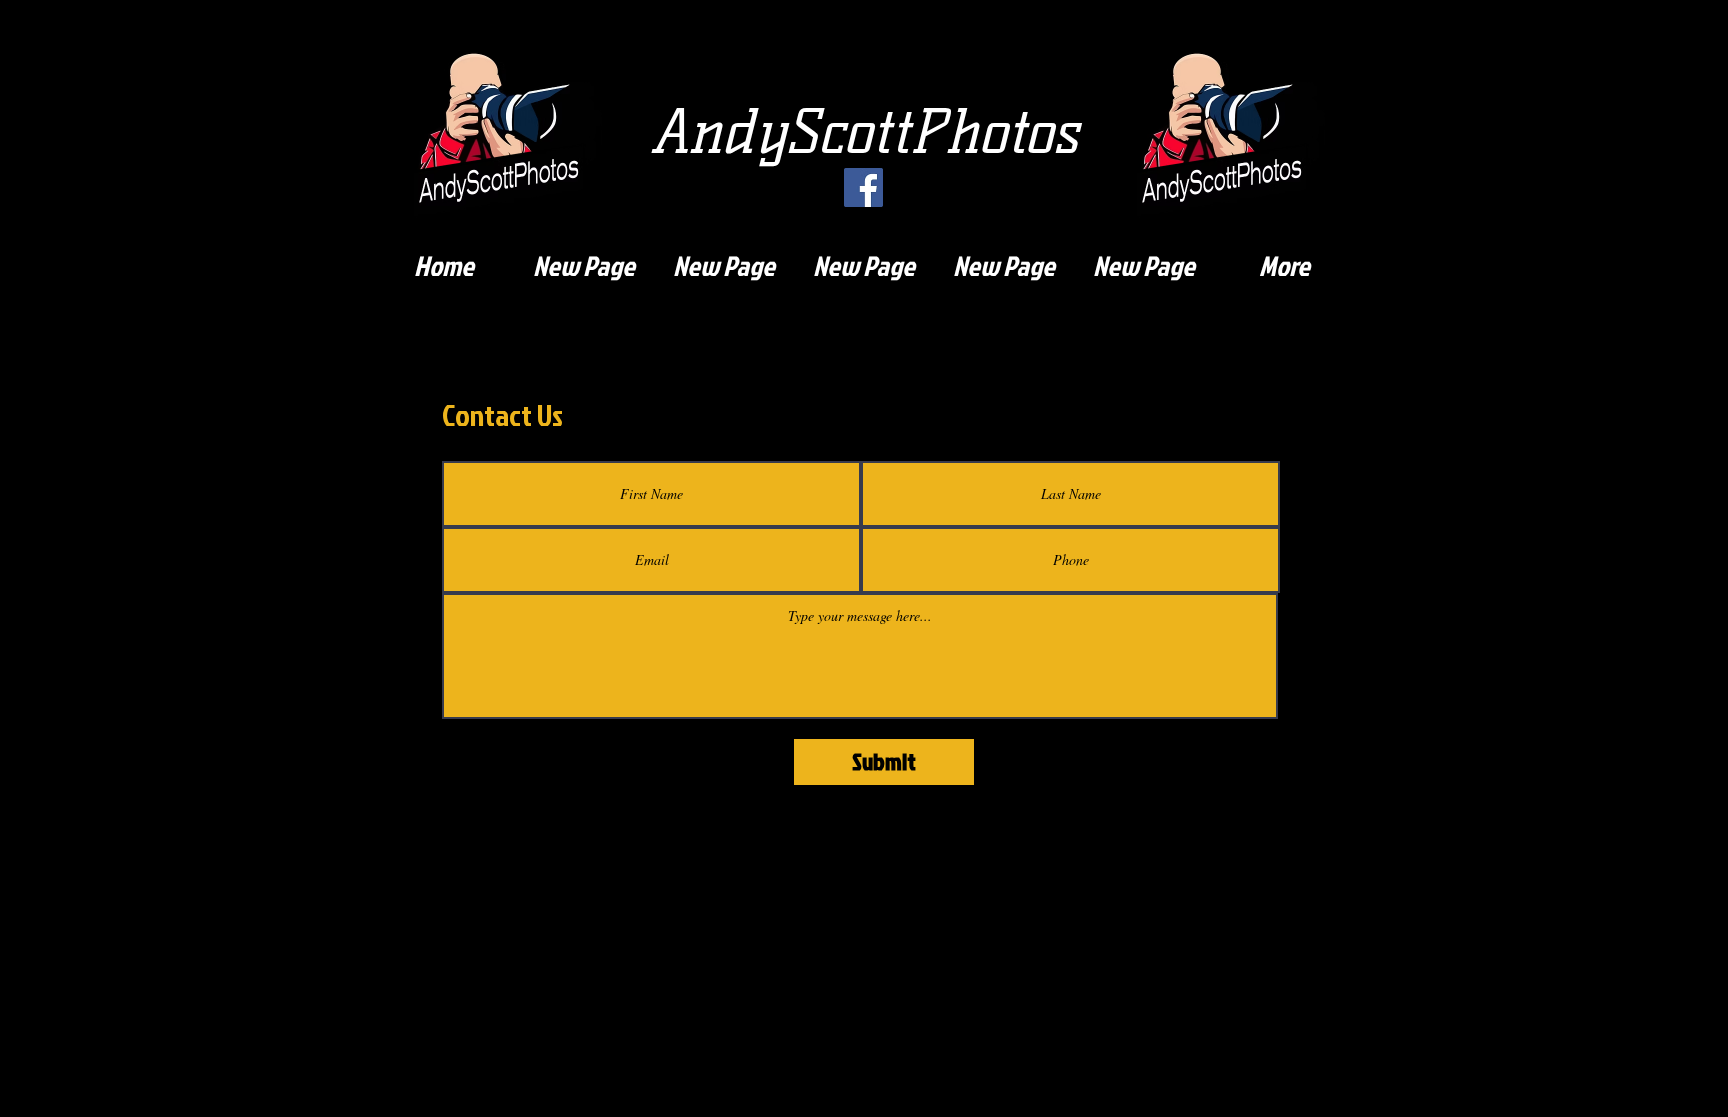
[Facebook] (863, 187)
